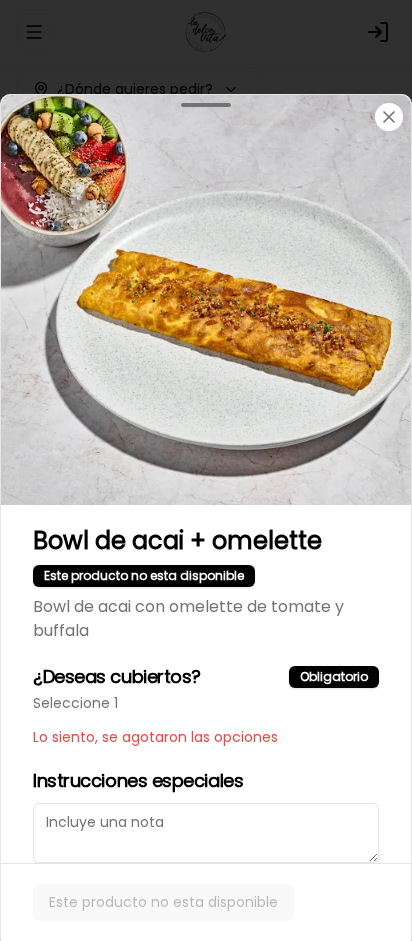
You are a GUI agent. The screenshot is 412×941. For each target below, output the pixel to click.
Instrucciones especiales (138, 780)
